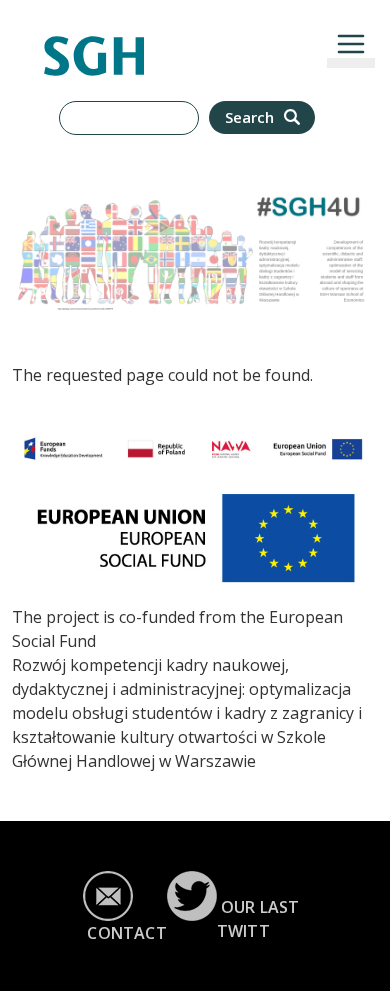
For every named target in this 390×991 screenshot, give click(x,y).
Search (251, 117)
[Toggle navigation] (351, 44)
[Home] (94, 47)
